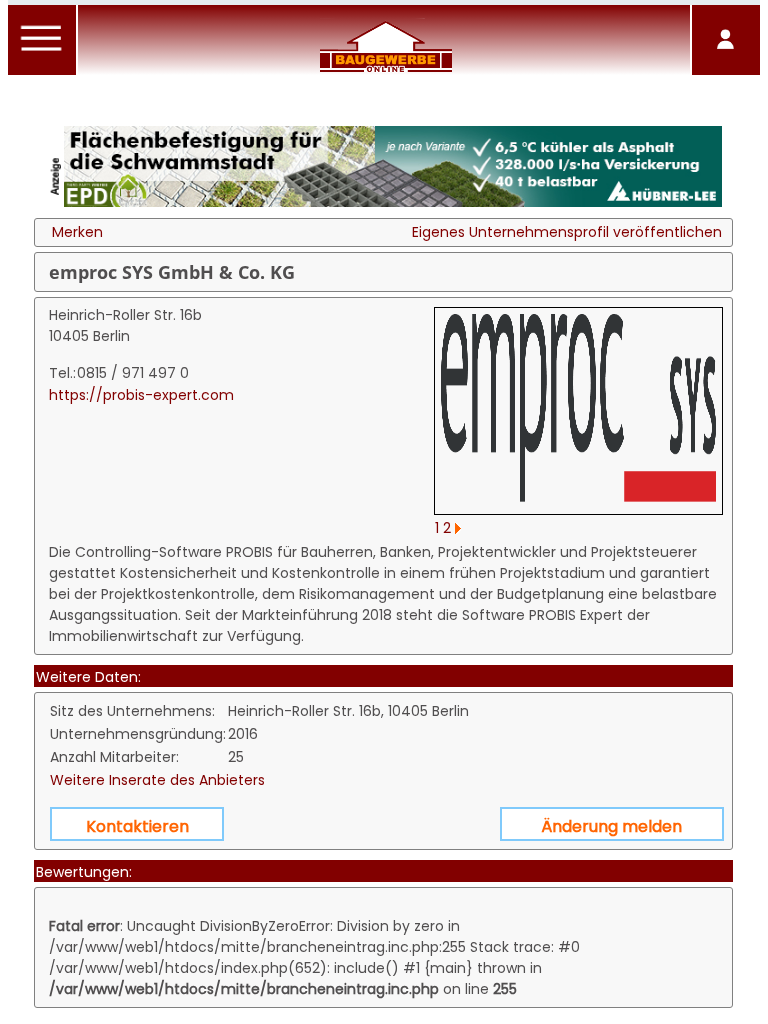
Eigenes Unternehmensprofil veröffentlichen (567, 232)
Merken (77, 232)
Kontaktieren (137, 826)
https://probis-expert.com (141, 395)
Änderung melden (611, 826)
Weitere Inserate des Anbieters (157, 780)
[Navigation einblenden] (42, 50)
